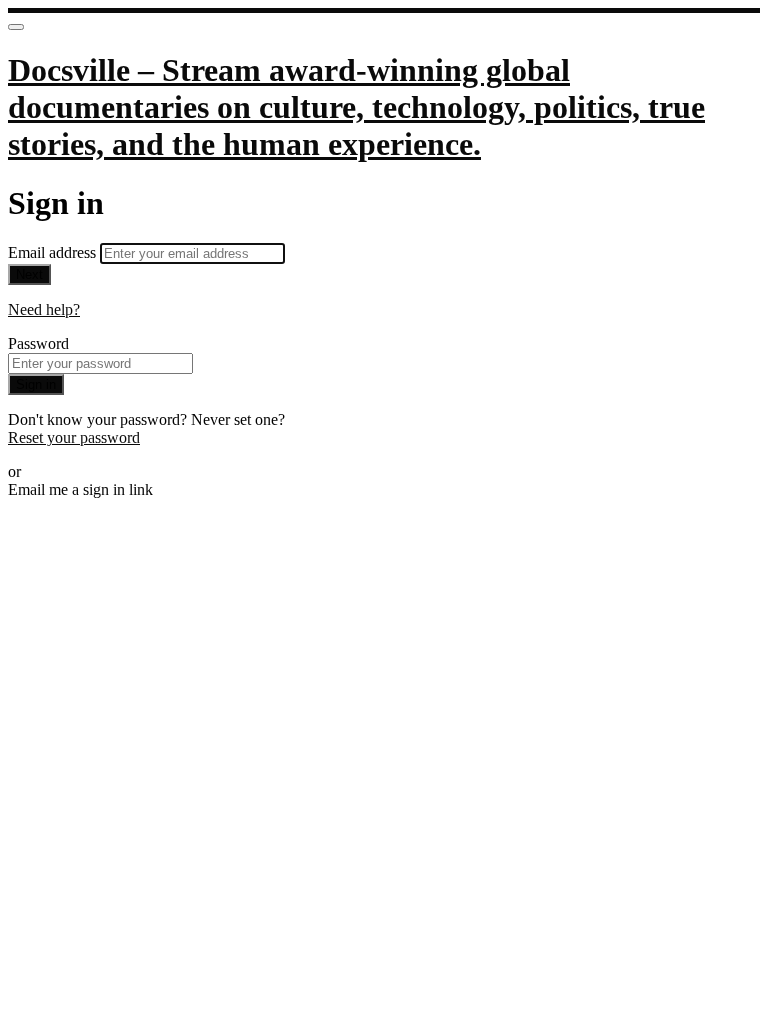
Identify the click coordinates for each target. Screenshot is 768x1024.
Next (29, 274)
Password (38, 343)
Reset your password (74, 437)
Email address (54, 252)
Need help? (44, 309)
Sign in (36, 384)
